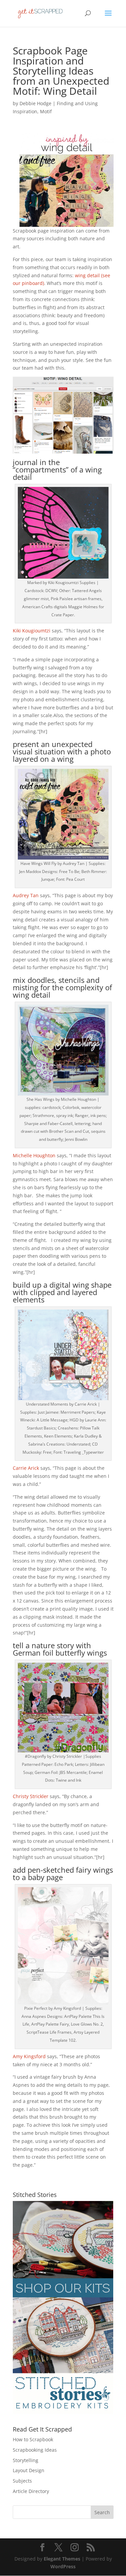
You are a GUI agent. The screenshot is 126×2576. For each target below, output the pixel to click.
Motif (46, 111)
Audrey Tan (26, 895)
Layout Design (29, 2470)
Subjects (22, 2481)
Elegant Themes (62, 2559)
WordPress (63, 2566)
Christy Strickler (31, 1796)
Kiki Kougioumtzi (32, 631)
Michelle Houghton (34, 1155)
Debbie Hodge (35, 103)
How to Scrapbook (33, 2439)
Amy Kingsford (29, 2056)
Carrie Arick (26, 1468)
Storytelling (26, 2460)
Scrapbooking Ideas (35, 2450)
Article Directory (31, 2491)
